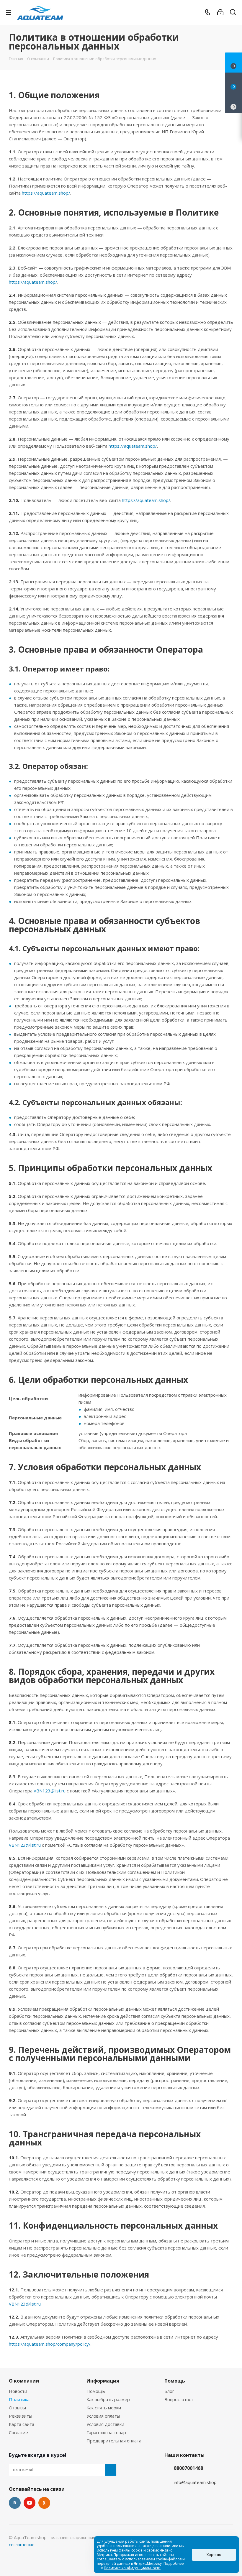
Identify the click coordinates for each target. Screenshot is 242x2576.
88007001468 (188, 2468)
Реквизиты (21, 2416)
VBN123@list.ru (50, 1791)
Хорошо (214, 2555)
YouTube (30, 2503)
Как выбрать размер (108, 2399)
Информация (103, 2381)
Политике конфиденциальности (132, 2568)
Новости (18, 2391)
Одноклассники (44, 2503)
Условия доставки (105, 2424)
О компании (24, 2381)
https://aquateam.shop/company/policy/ (50, 2344)
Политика (19, 2399)
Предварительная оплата (114, 2441)
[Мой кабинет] (220, 12)
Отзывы (17, 2408)
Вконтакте (15, 2503)
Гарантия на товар (106, 2432)
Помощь (96, 2391)
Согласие (18, 2432)
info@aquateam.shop (195, 2482)
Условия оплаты (103, 2416)
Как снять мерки (104, 2408)
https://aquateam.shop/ (46, 193)
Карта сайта (22, 2424)
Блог (169, 2391)
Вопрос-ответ (179, 2399)
